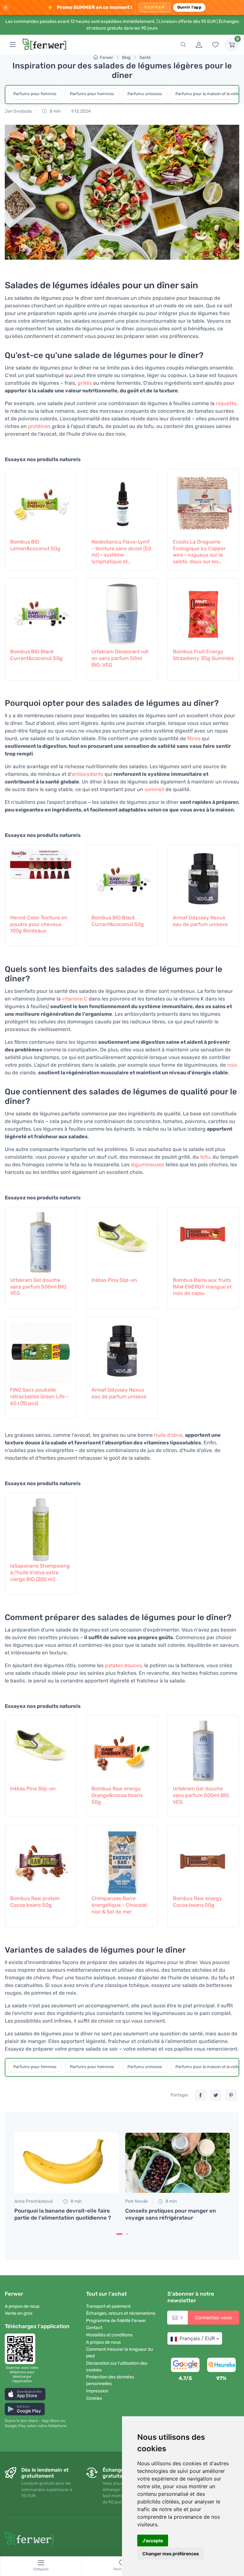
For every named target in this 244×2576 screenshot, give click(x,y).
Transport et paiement (108, 2306)
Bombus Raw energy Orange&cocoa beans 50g (117, 1795)
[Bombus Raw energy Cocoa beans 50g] (203, 1859)
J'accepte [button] (153, 2541)
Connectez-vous (213, 2318)
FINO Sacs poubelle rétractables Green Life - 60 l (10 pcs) (39, 1397)
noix (232, 1065)
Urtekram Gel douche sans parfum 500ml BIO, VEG (39, 1287)
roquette (226, 403)
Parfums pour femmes (35, 94)
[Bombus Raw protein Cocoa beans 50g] (41, 1859)
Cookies (94, 2398)
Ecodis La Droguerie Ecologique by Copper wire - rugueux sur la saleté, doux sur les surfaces (199, 552)
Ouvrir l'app (189, 7)
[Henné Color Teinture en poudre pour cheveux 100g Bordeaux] (41, 878)
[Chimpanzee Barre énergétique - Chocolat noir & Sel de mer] (122, 1859)
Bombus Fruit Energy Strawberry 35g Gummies (203, 655)
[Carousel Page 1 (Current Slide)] (119, 2234)
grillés (85, 383)
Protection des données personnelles (110, 2380)
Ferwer (106, 57)
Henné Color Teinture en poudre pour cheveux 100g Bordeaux (39, 924)
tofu (205, 1157)
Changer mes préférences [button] (171, 2554)
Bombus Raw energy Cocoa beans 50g (197, 1902)
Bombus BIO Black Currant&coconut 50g (36, 655)
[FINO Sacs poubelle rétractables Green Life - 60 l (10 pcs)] (41, 1351)
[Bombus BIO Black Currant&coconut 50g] (41, 612)
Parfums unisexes (145, 94)
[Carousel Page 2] (127, 2234)
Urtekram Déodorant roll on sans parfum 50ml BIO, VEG (120, 658)
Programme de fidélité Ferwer (116, 2321)
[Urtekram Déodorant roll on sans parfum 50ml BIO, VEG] (122, 612)
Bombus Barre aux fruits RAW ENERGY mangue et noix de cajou (202, 1287)
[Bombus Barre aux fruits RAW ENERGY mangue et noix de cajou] (203, 1241)
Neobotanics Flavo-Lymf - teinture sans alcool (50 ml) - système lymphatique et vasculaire (121, 552)
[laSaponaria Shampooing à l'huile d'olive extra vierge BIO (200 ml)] (41, 1527)
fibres (194, 738)
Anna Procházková (34, 2201)
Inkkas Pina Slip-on (114, 1280)
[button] (25, 2394)
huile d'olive (168, 1435)
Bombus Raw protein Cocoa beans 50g (35, 1902)
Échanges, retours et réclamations (121, 2313)
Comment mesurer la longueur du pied (119, 2353)
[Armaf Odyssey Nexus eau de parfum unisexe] (203, 878)
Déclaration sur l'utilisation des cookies (117, 2367)
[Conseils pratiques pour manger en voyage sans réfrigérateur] (177, 2163)
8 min (55, 111)
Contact (94, 2328)
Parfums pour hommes (92, 94)
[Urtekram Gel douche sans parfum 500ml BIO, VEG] (41, 1241)
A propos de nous (22, 2306)
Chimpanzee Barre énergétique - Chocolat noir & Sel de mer (119, 1905)
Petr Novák (136, 2201)
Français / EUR (197, 2338)
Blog (126, 57)
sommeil (154, 789)
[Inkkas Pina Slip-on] (122, 1241)
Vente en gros (19, 2313)
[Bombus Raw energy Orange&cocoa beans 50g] (122, 1749)
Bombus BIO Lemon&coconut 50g (35, 545)
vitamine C (75, 999)
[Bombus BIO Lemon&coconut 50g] (41, 502)
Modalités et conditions (109, 2335)
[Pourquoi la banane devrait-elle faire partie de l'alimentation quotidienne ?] (67, 2163)
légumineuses (148, 1165)
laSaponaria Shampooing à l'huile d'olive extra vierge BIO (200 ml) (40, 1572)
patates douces (123, 1665)
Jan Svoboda (18, 111)
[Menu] (13, 45)
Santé (145, 57)
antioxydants (88, 774)
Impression (97, 2391)
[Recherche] (183, 45)
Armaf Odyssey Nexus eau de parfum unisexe (200, 921)
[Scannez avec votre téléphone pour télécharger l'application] (22, 2349)
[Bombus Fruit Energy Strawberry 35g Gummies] (203, 612)
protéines (39, 426)
